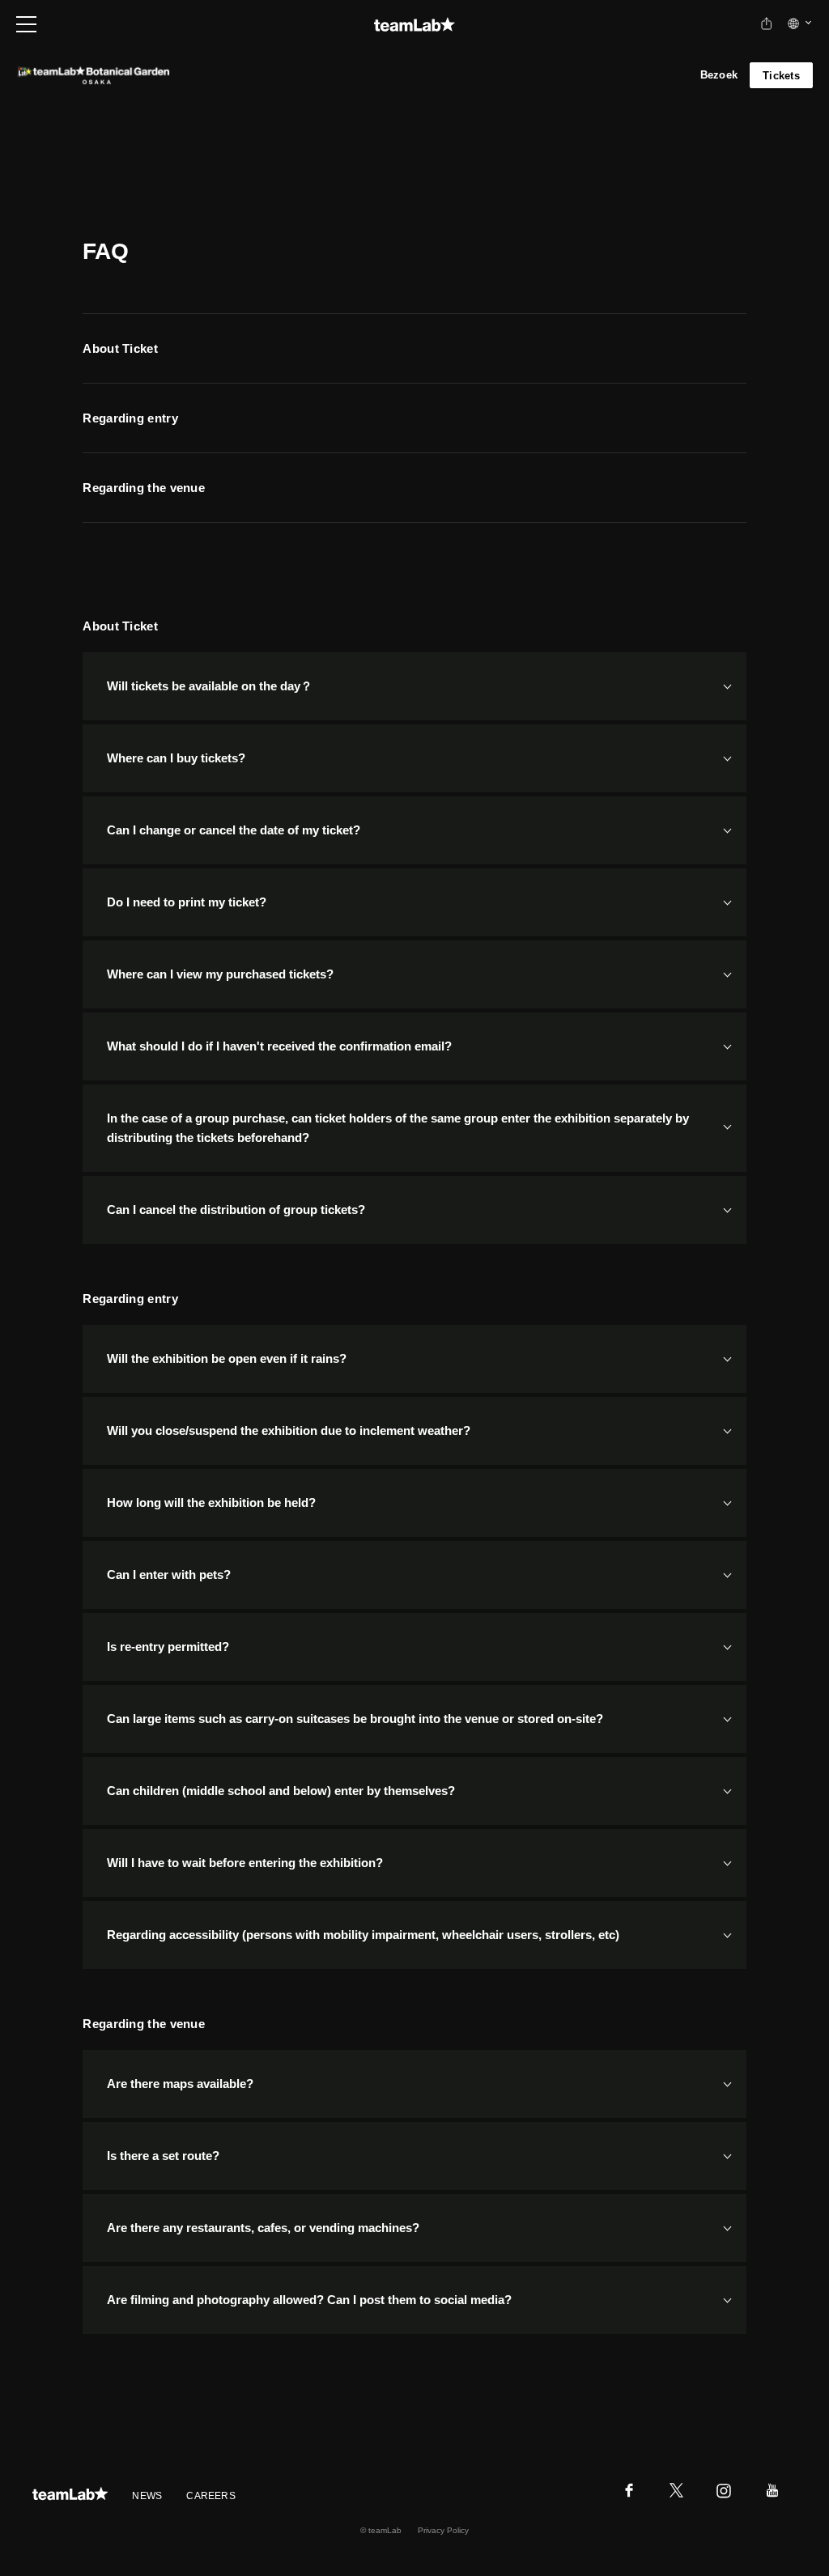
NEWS (147, 2496)
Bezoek (719, 75)
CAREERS (211, 2496)
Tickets (781, 76)
